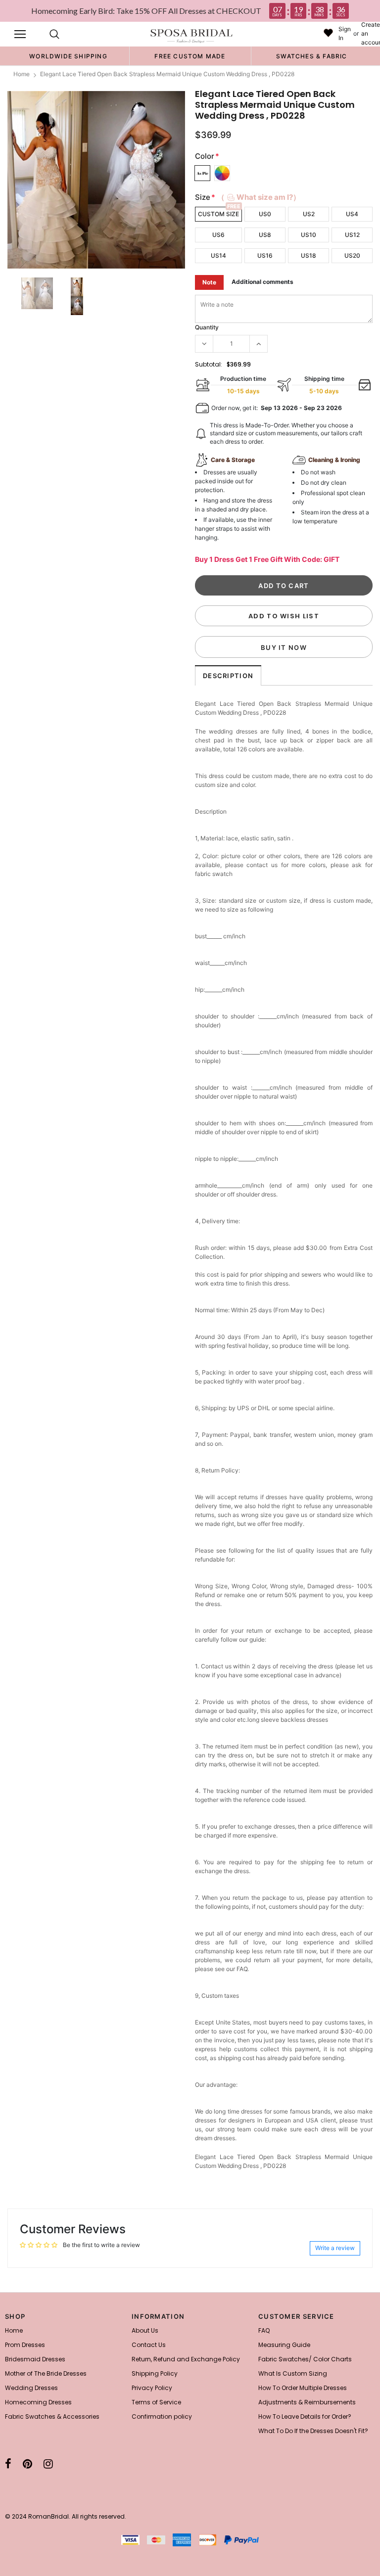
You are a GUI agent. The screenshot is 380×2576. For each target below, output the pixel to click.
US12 (352, 235)
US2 (309, 214)
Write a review (335, 2248)
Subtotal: (209, 364)
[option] (68, 56)
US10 (309, 235)
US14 (218, 255)
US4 (352, 214)
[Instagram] (48, 2464)
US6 (218, 235)
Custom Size (218, 214)
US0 (265, 214)
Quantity (207, 327)
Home (22, 74)
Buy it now (284, 647)
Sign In (345, 33)
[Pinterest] (27, 2464)
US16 (265, 255)
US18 (309, 255)
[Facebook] (8, 2464)
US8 (265, 235)
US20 (352, 255)
